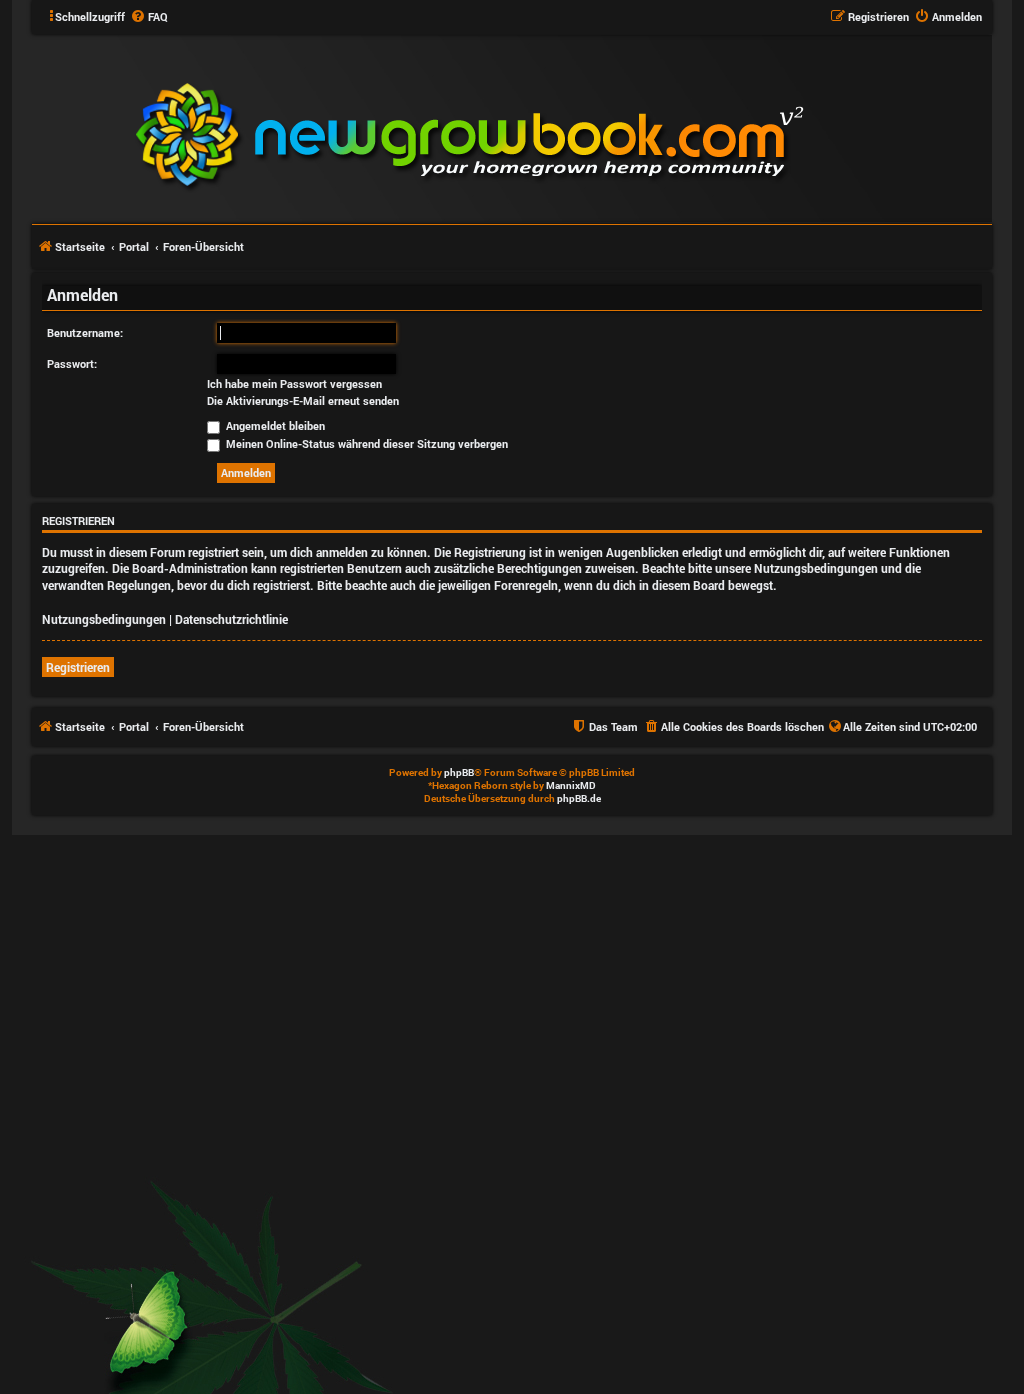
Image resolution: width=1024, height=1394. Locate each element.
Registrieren (78, 667)
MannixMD (571, 785)
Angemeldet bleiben (274, 425)
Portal (134, 246)
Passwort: (72, 363)
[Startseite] (590, 127)
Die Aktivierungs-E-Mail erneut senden (303, 401)
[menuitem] (149, 17)
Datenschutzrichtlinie (231, 619)
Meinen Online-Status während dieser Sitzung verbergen (365, 443)
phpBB (459, 772)
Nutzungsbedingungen (104, 619)
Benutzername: (85, 332)
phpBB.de (579, 798)
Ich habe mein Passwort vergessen (294, 384)
